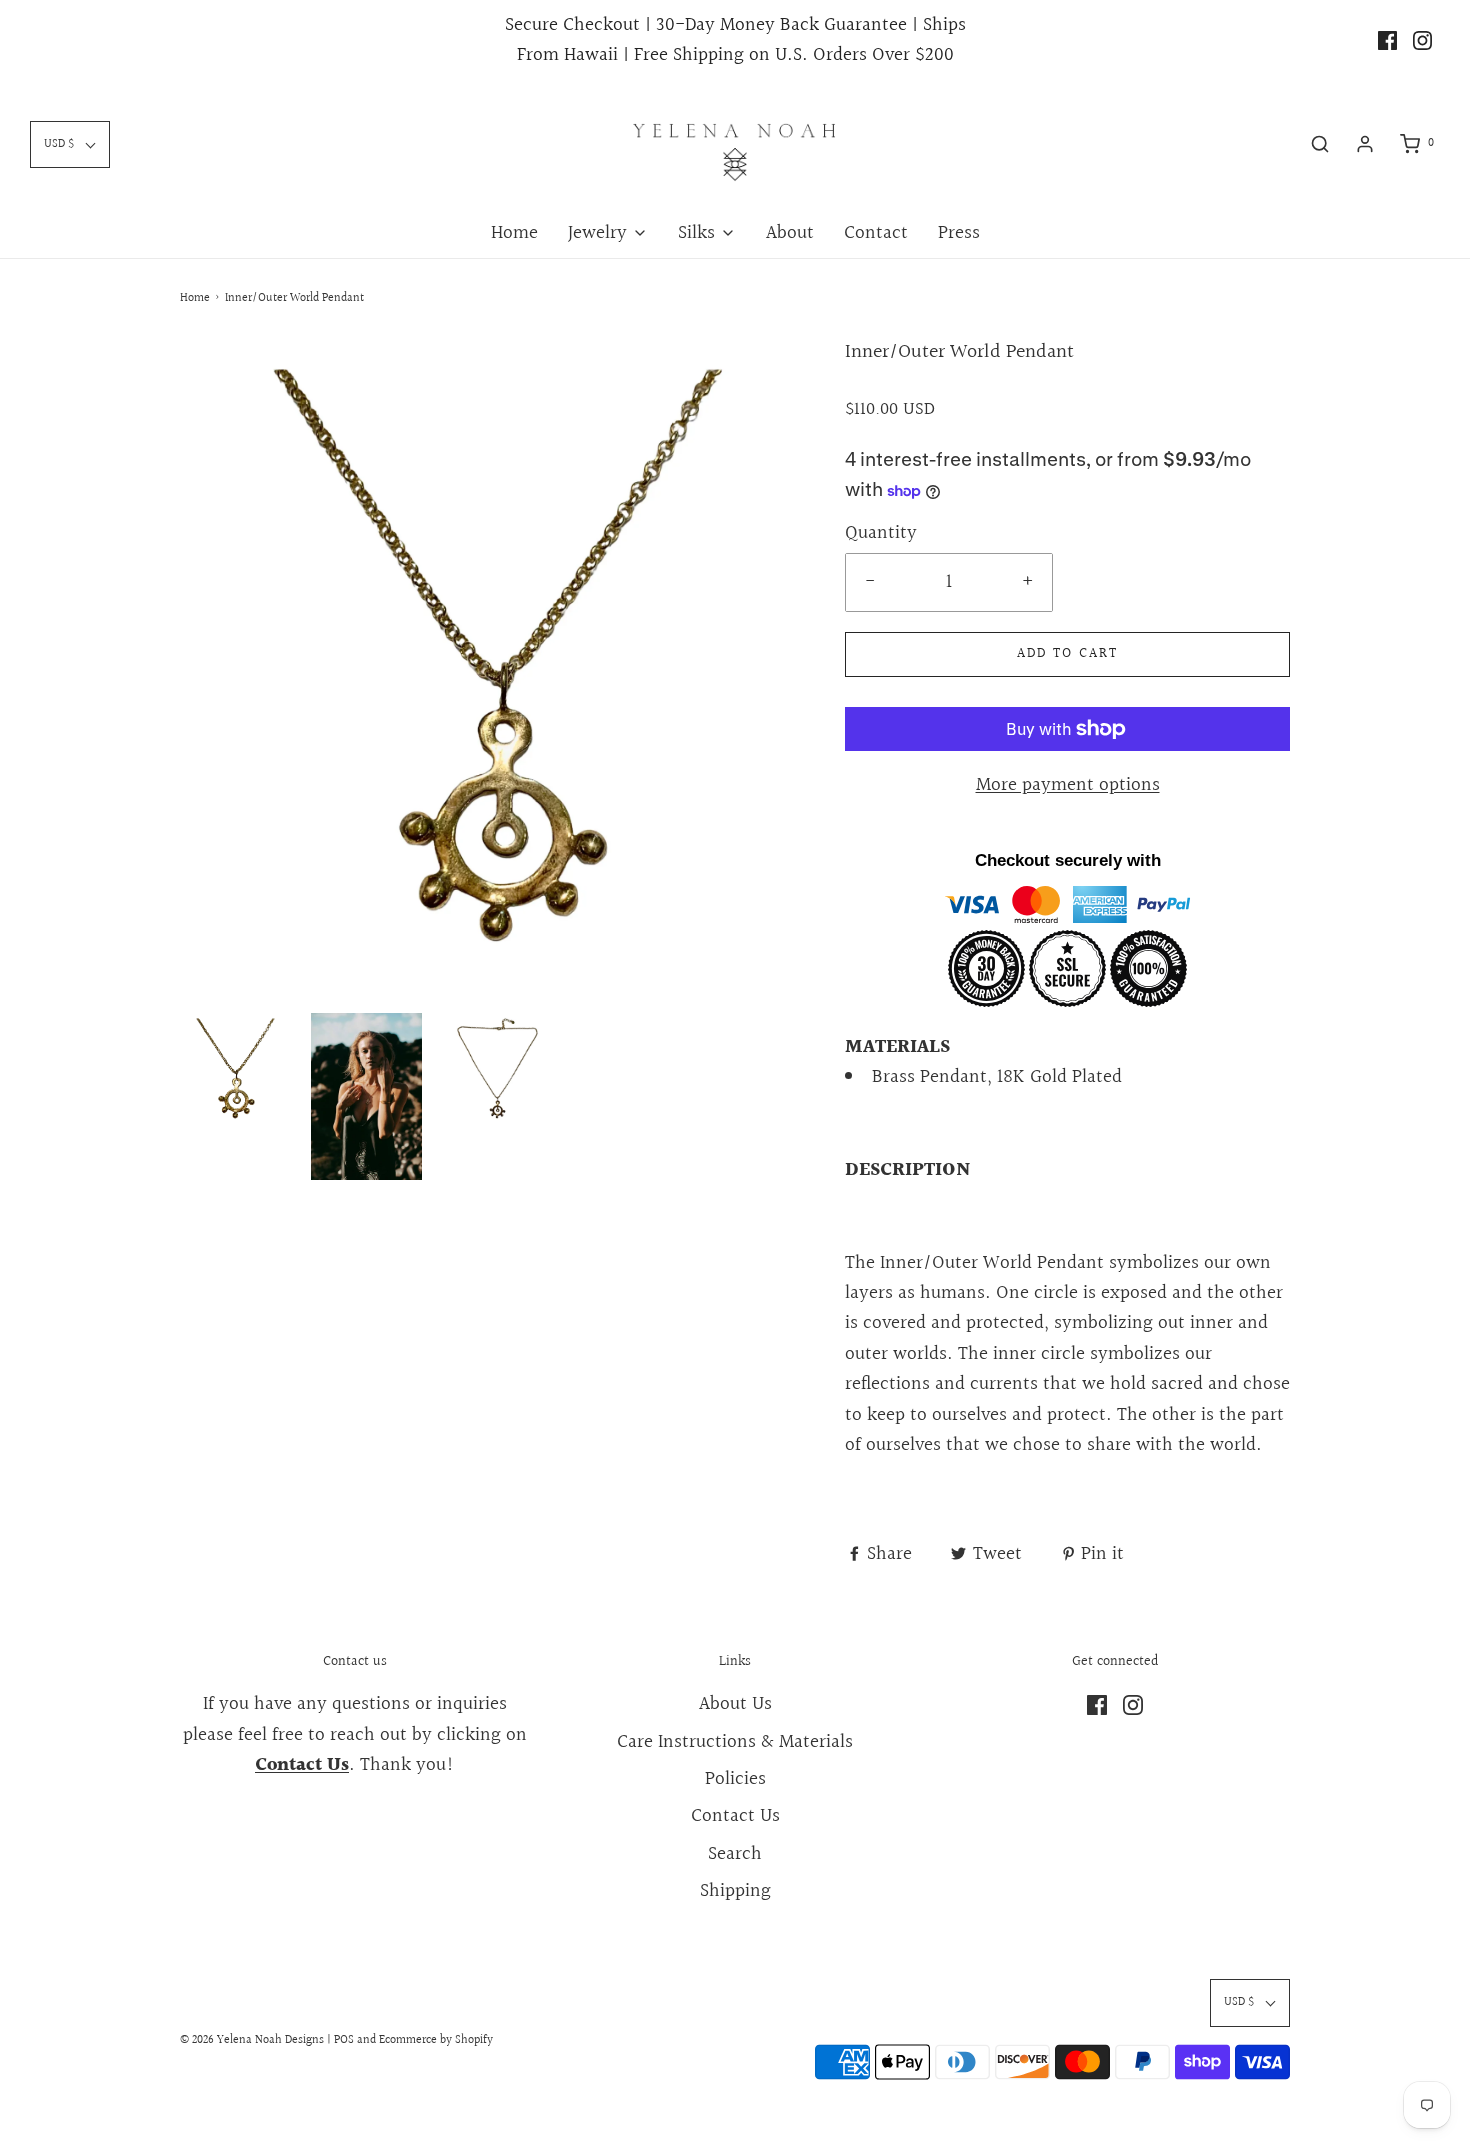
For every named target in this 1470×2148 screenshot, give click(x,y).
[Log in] (1365, 144)
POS (344, 2040)
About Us (735, 1704)
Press (959, 233)
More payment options (1068, 785)
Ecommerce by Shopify (436, 2040)
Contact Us (735, 1816)
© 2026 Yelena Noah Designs (252, 2040)
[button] (235, 1068)
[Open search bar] (1320, 144)
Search (735, 1854)
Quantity (881, 533)
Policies (735, 1779)
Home (514, 233)
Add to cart (1067, 654)
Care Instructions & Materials (735, 1742)
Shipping (735, 1891)
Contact (876, 233)
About (790, 233)
